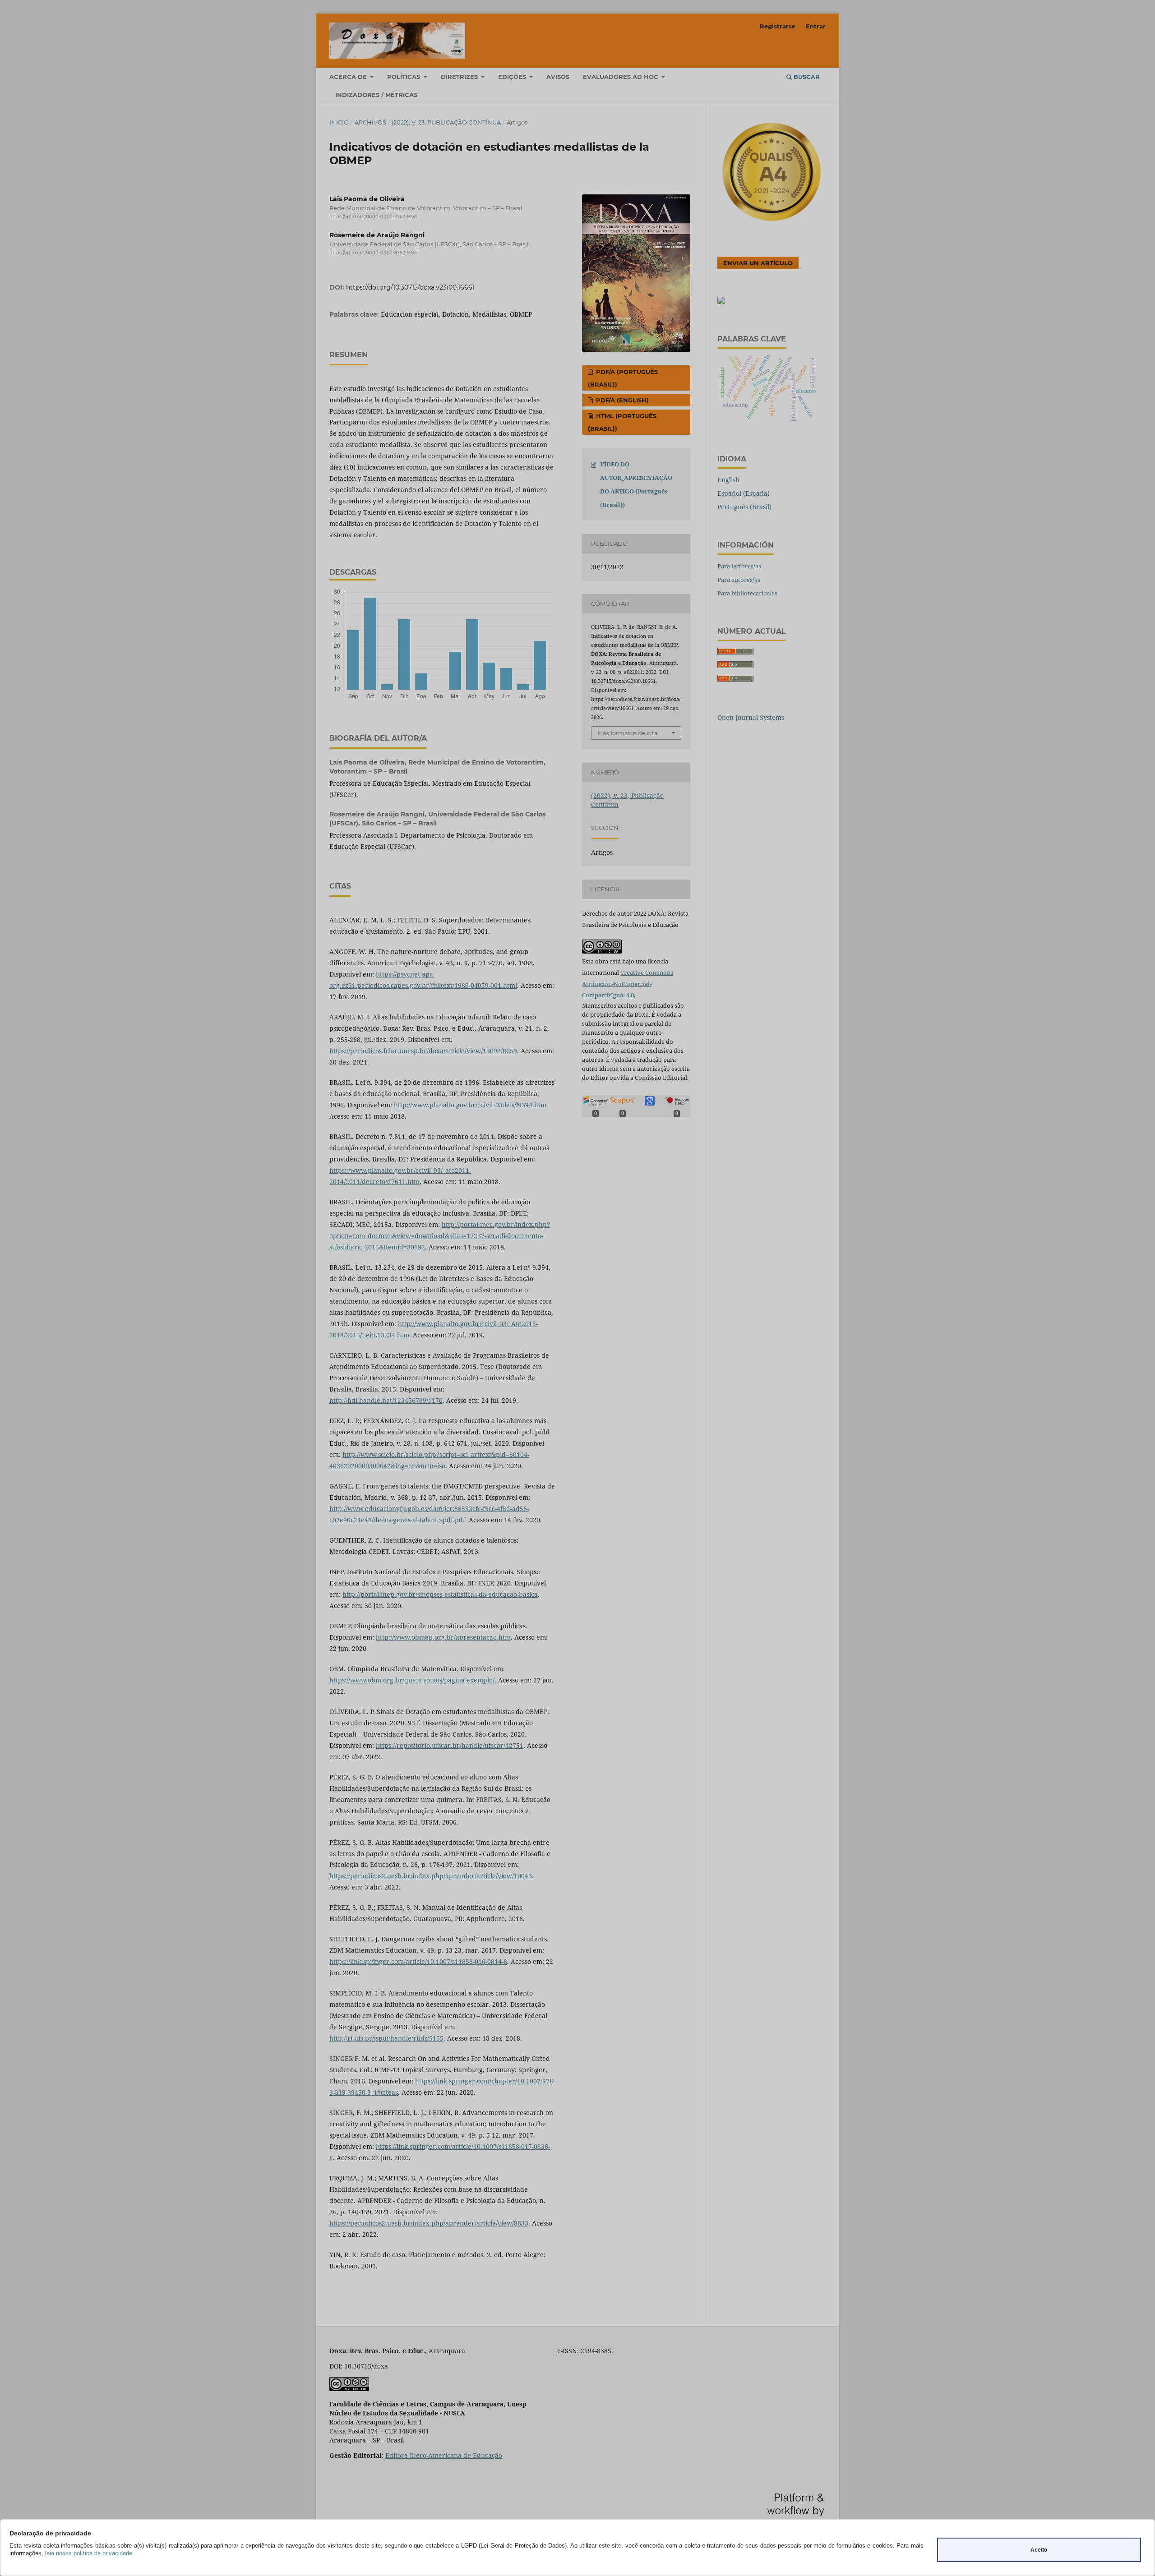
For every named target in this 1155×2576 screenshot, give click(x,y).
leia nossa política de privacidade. (90, 2553)
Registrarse (778, 26)
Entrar (816, 26)
